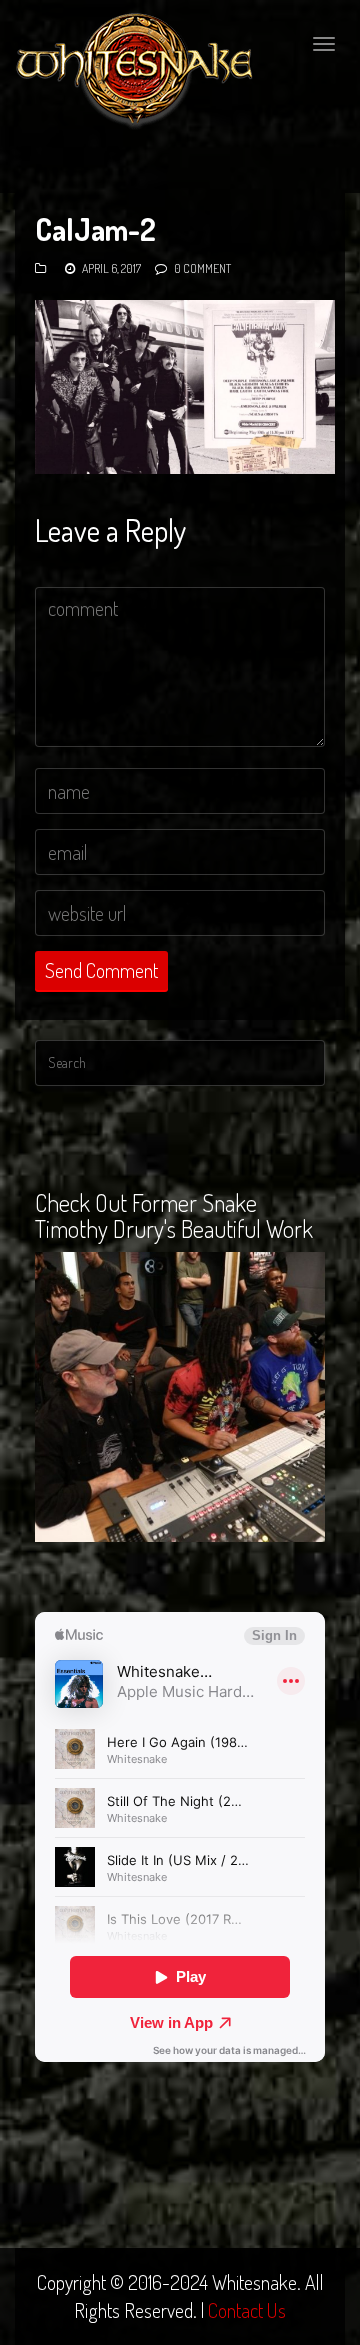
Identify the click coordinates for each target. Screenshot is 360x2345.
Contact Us (247, 2310)
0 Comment (202, 268)
